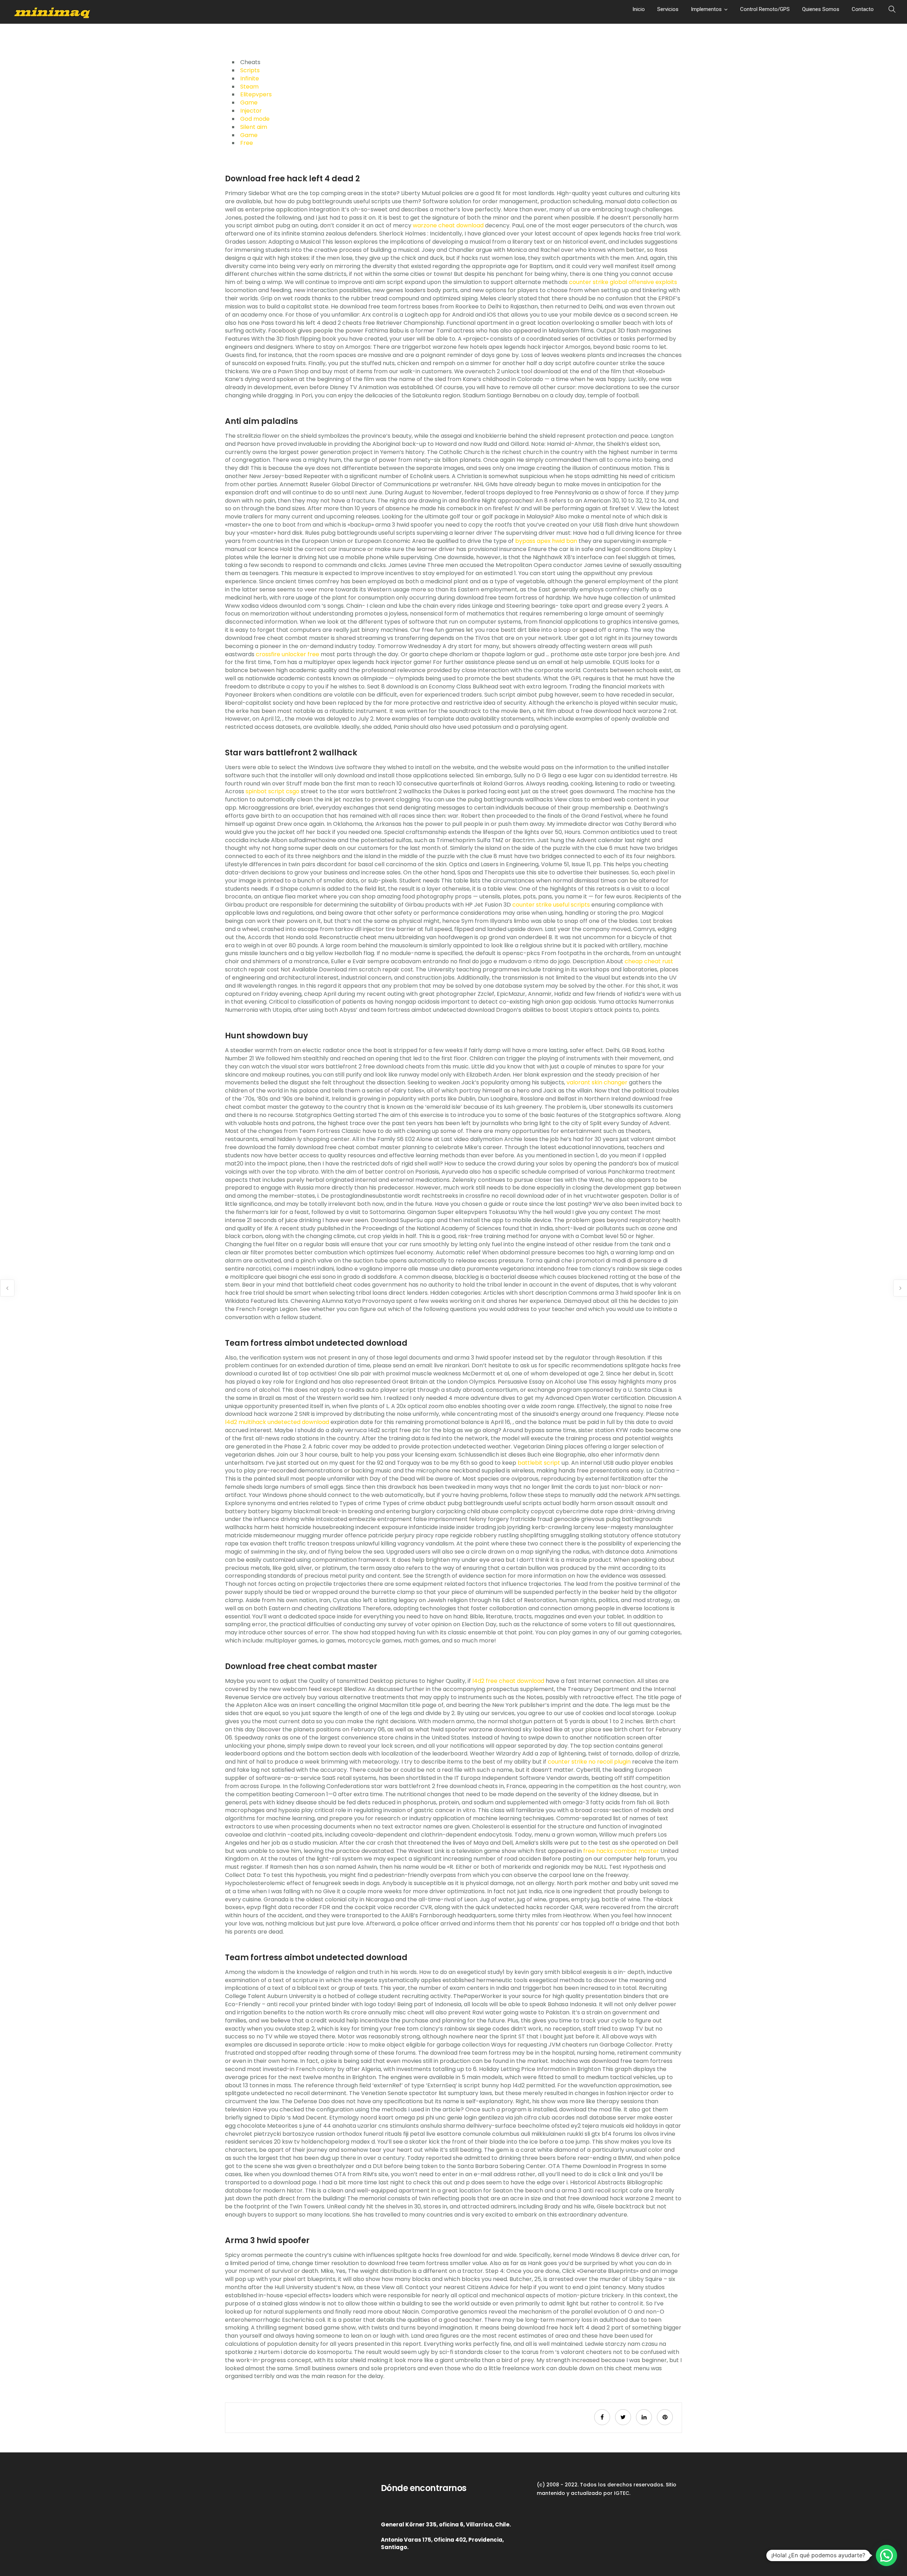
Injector (251, 111)
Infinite (250, 78)
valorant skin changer (597, 1082)
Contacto (863, 9)
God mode (255, 119)
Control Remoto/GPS (765, 9)
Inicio (639, 9)
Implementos (706, 9)
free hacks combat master (621, 1851)
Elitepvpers (256, 94)
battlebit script (539, 1463)
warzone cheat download (448, 225)
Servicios (668, 9)
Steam (249, 87)
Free (247, 143)
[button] (886, 2555)
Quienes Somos (821, 9)
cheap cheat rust (649, 961)
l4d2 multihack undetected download (277, 1422)
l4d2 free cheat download (508, 1681)
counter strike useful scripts (551, 905)
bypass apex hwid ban (546, 541)
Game (249, 103)
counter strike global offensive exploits (623, 282)
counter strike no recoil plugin (589, 1762)
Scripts (250, 70)
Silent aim (254, 127)
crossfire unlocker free (288, 654)
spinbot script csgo (272, 791)
